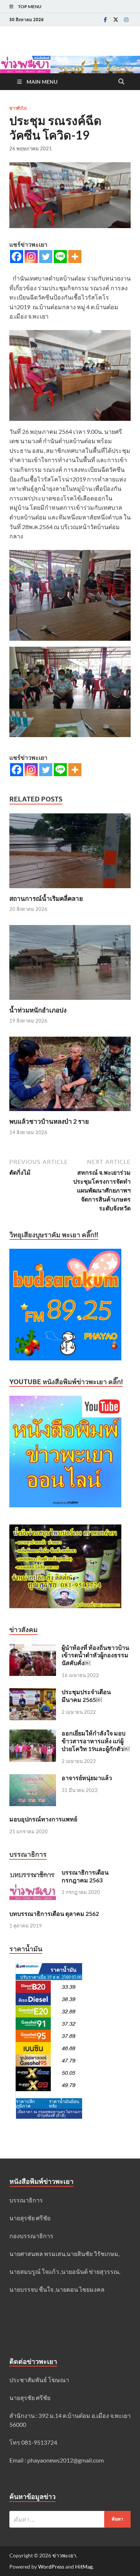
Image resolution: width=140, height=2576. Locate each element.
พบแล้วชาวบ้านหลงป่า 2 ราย (49, 1121)
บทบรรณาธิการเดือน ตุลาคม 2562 (54, 1913)
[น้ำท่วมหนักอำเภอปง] (70, 965)
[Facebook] (105, 20)
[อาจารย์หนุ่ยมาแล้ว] (33, 1778)
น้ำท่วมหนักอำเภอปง (38, 1010)
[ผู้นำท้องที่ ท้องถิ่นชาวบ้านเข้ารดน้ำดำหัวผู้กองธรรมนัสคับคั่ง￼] (33, 1648)
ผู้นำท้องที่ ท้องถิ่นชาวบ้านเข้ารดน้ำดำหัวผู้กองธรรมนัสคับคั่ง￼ (95, 1655)
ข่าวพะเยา (64, 2555)
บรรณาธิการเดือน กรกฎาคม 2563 (85, 1876)
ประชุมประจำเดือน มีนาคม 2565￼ (86, 1696)
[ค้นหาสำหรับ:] (70, 2519)
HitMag (84, 2567)
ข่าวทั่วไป (18, 108)
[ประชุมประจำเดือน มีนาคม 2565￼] (33, 1692)
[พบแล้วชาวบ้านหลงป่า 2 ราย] (70, 1076)
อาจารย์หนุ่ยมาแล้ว (87, 1778)
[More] (75, 257)
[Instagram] (126, 20)
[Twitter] (116, 20)
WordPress (51, 2567)
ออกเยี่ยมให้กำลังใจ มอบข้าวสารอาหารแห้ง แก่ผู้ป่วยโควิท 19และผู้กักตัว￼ (96, 1741)
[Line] (60, 257)
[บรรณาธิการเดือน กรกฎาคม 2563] (33, 1873)
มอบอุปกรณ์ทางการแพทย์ (43, 1819)
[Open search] (121, 82)
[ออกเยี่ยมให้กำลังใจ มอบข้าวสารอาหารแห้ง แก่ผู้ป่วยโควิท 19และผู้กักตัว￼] (33, 1734)
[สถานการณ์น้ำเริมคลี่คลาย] (70, 853)
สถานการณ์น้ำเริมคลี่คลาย (46, 898)
